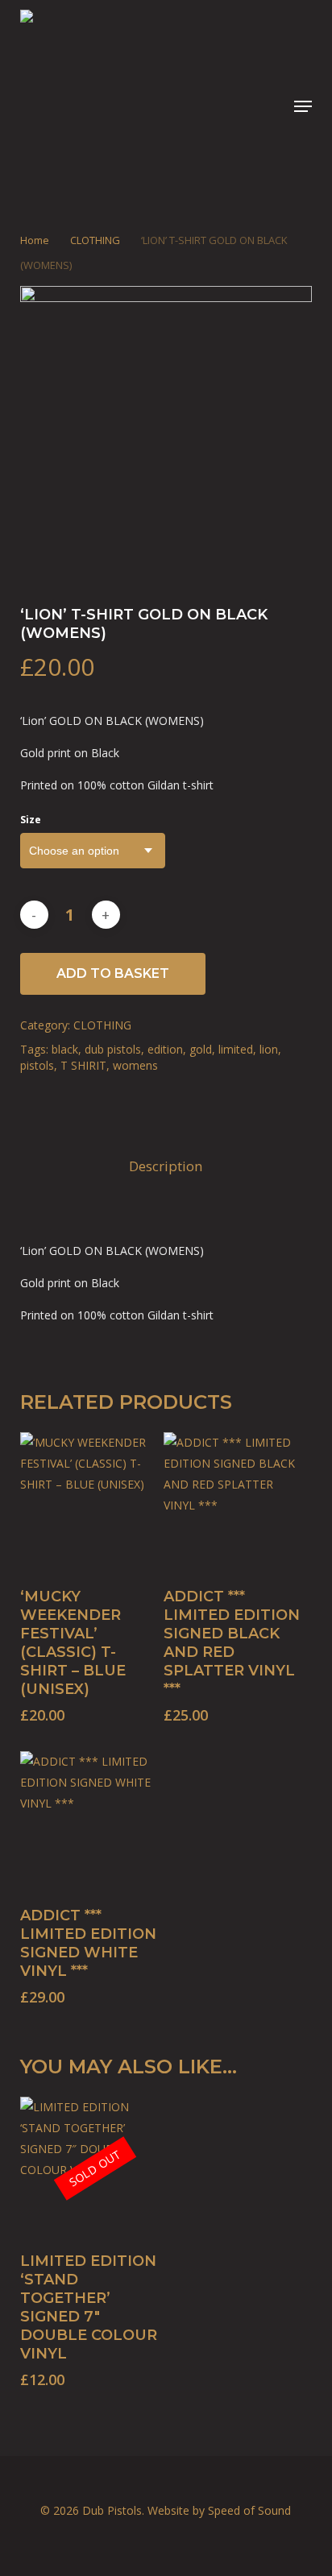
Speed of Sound (249, 2510)
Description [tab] (166, 1166)
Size (31, 820)
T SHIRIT (83, 1065)
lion (269, 1049)
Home (35, 240)
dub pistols (113, 1049)
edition (165, 1049)
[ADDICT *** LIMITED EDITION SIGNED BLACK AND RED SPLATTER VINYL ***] (234, 1502)
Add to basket (113, 973)
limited (236, 1049)
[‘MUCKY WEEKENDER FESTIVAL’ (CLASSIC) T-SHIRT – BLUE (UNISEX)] (90, 1502)
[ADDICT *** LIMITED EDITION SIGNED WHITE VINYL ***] (90, 1821)
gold (201, 1049)
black (65, 1049)
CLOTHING (95, 240)
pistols (37, 1065)
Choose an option (74, 851)
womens (135, 1065)
